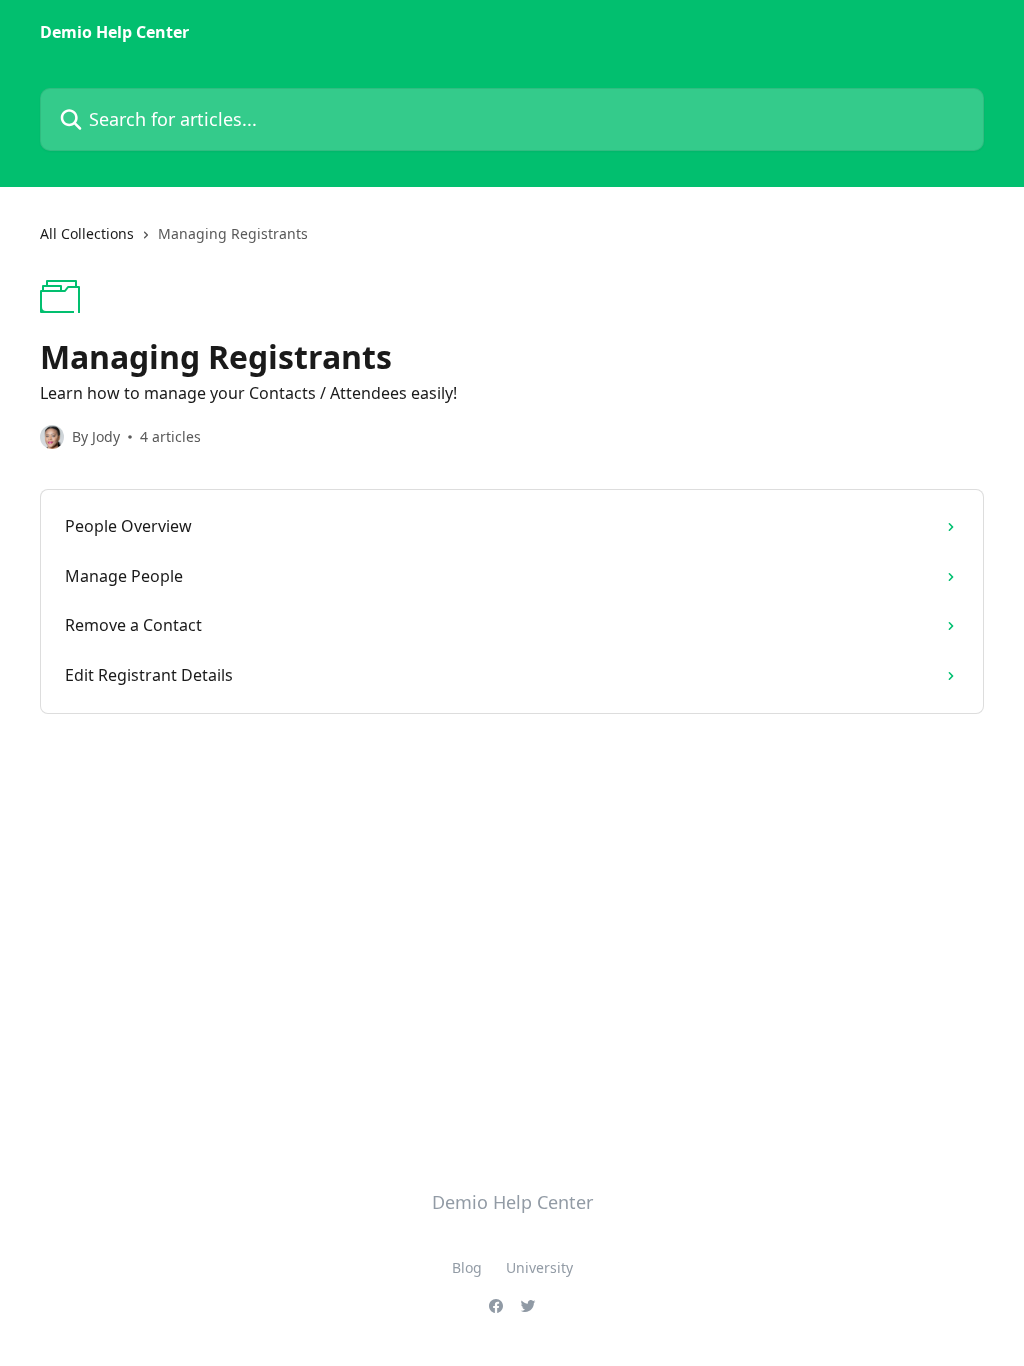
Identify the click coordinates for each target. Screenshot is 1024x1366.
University (539, 1267)
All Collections (87, 233)
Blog (467, 1267)
